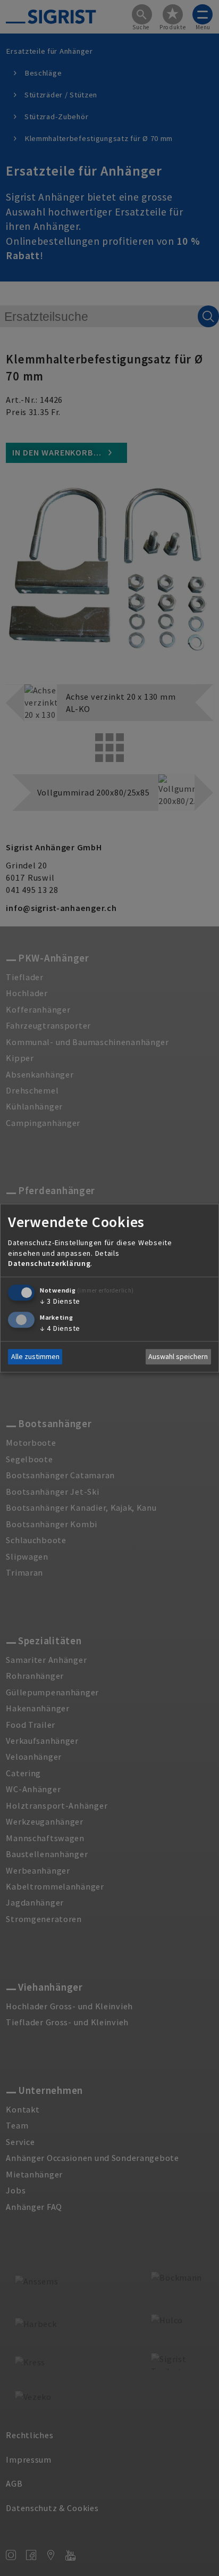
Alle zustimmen (35, 1357)
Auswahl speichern (178, 1357)
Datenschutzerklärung (49, 1264)
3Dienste (60, 1301)
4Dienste (60, 1328)
